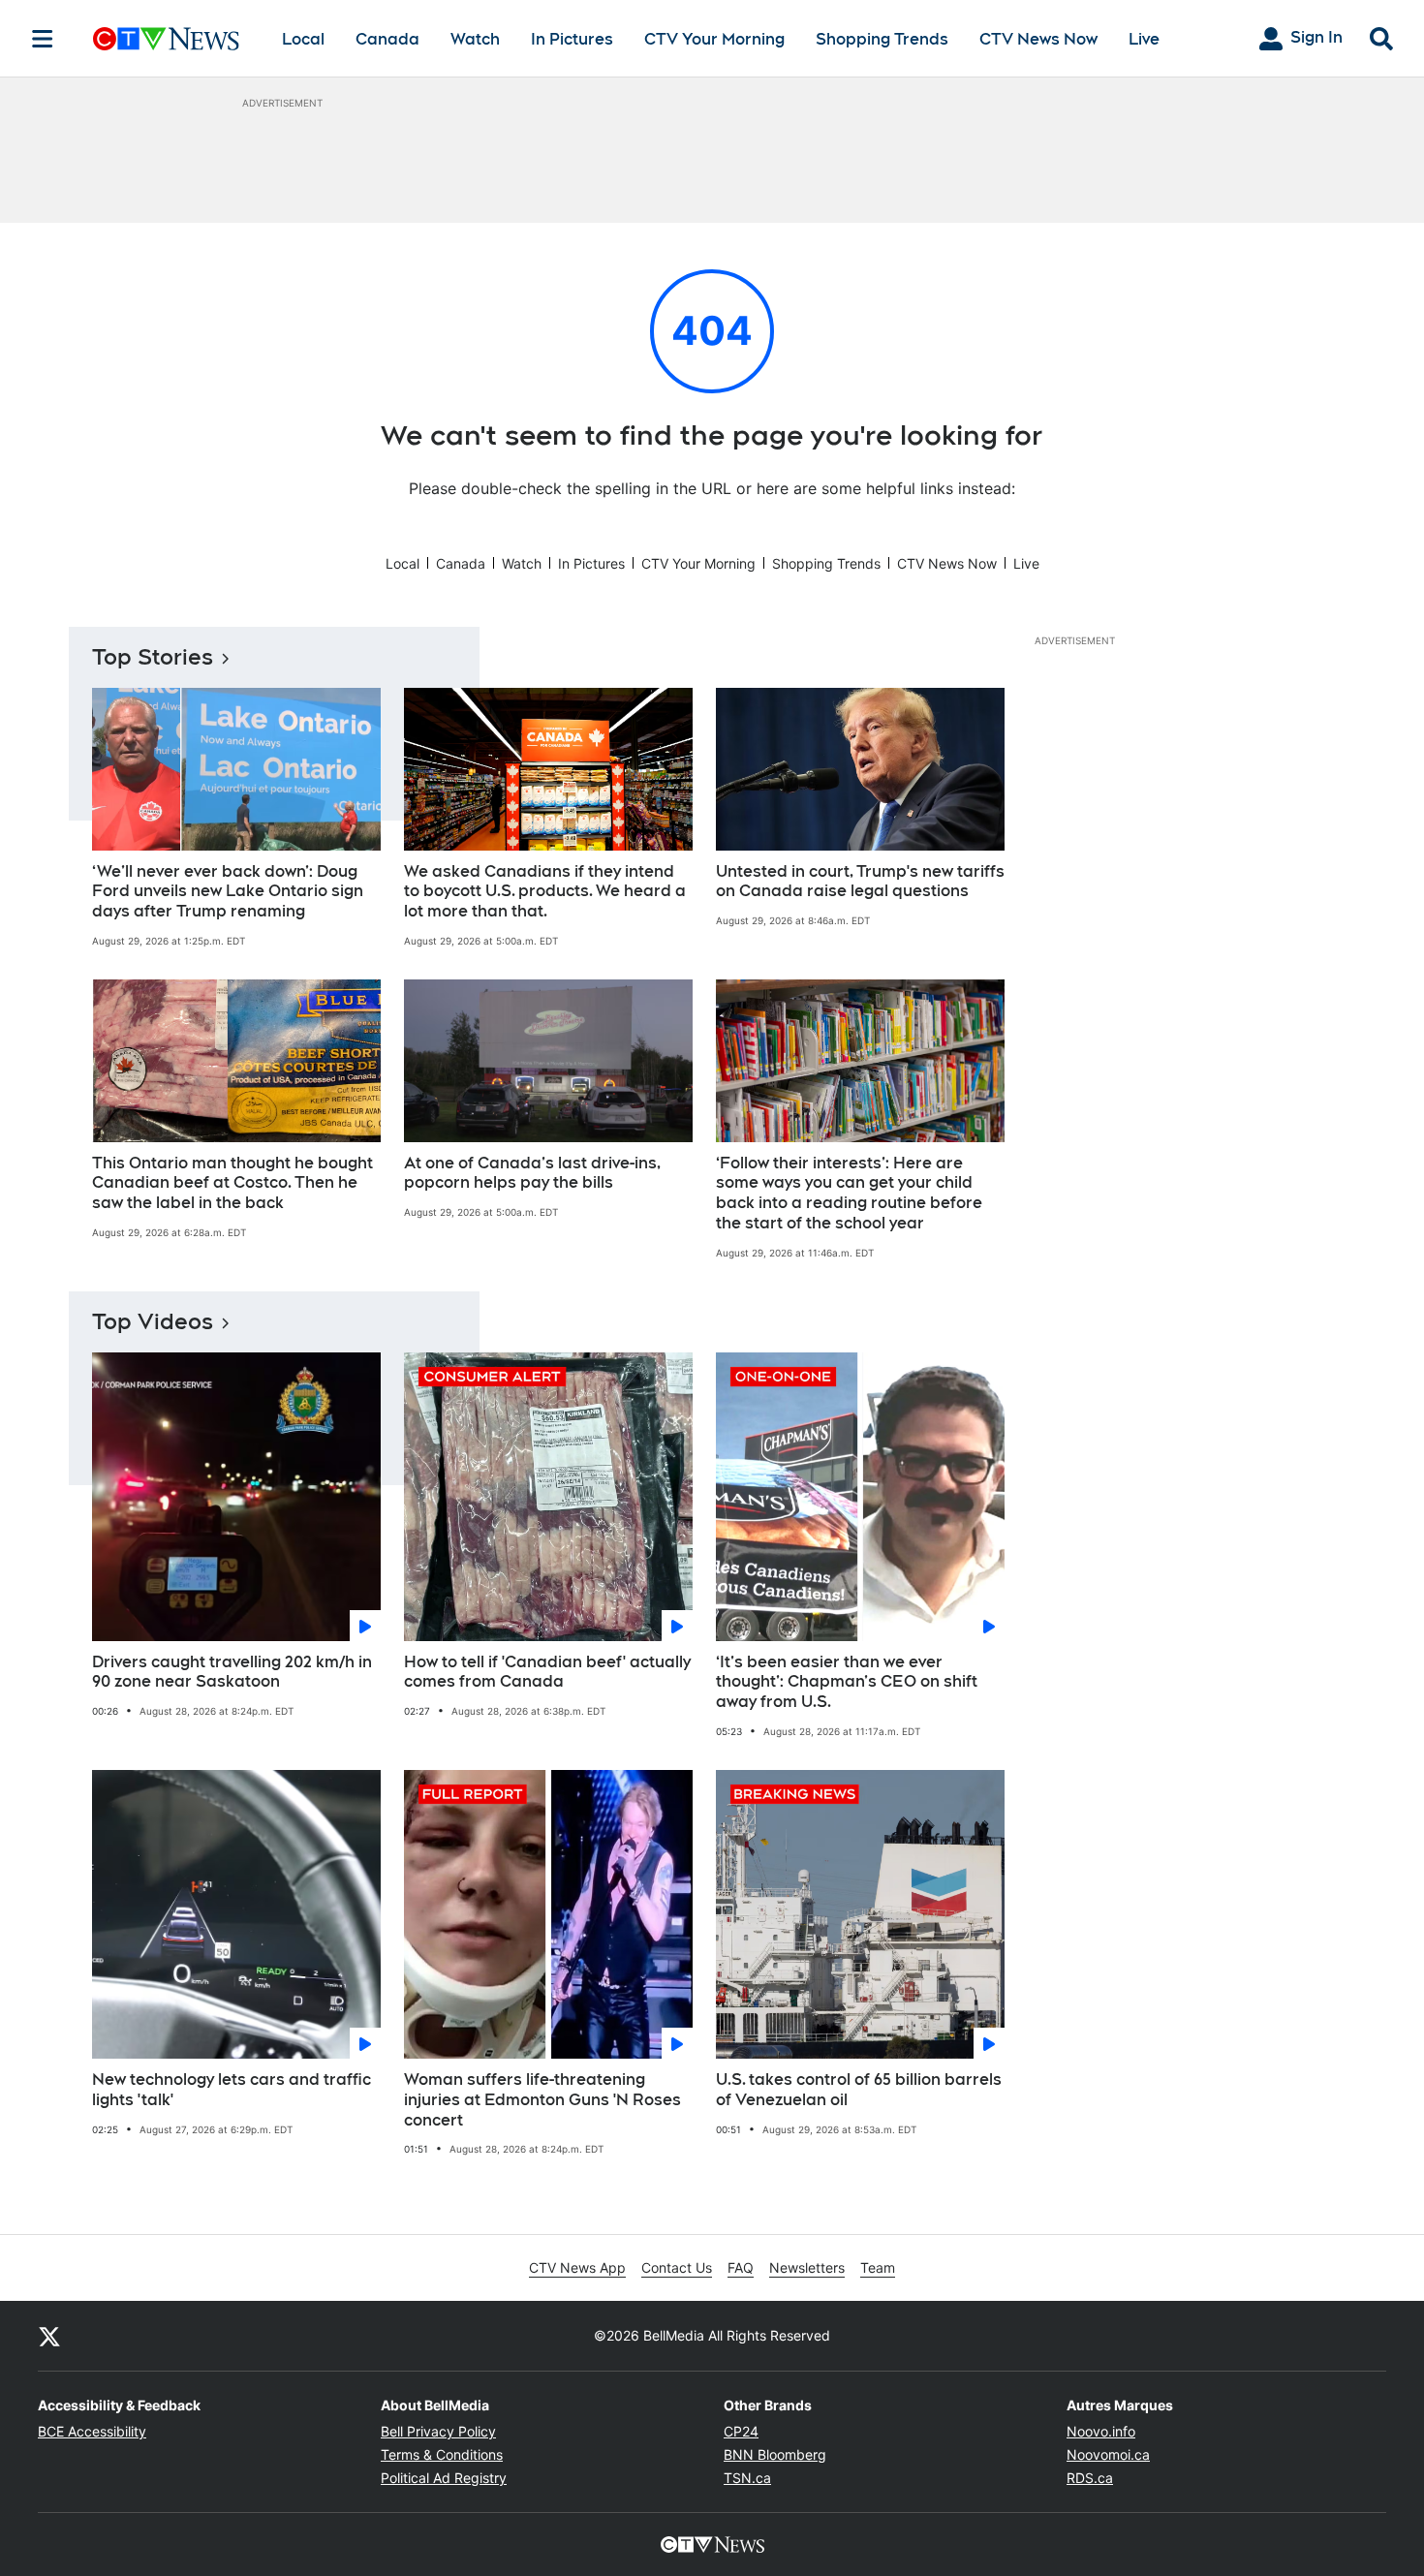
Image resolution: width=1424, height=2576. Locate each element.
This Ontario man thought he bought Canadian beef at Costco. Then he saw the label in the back (232, 1183)
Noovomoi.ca (1108, 2454)
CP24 (741, 2431)
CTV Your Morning (714, 39)
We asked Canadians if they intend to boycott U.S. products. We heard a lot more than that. (545, 892)
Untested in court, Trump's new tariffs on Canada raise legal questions (860, 882)
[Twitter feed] (49, 2336)
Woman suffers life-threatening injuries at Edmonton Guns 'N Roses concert (542, 2100)
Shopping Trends (882, 39)
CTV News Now (1038, 39)
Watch (475, 39)
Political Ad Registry (444, 2478)
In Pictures (572, 39)
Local (303, 39)
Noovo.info (1101, 2431)
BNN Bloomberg (775, 2454)
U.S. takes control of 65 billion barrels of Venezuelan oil (859, 2090)
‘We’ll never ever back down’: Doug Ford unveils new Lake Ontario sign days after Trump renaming (228, 892)
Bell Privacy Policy (438, 2431)
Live (1144, 39)
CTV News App (577, 2267)
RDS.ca (1090, 2478)
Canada (387, 39)
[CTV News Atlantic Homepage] (166, 39)
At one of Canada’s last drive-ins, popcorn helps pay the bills (532, 1173)
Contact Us (677, 2267)
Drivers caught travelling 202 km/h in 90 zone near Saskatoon (232, 1672)
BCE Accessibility (92, 2431)
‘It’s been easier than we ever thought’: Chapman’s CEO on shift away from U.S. (847, 1682)
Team (878, 2267)
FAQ (741, 2267)
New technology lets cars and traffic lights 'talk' (232, 2090)
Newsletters (807, 2267)
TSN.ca (747, 2478)
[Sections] (43, 39)
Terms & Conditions (442, 2454)
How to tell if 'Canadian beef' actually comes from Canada (547, 1672)
